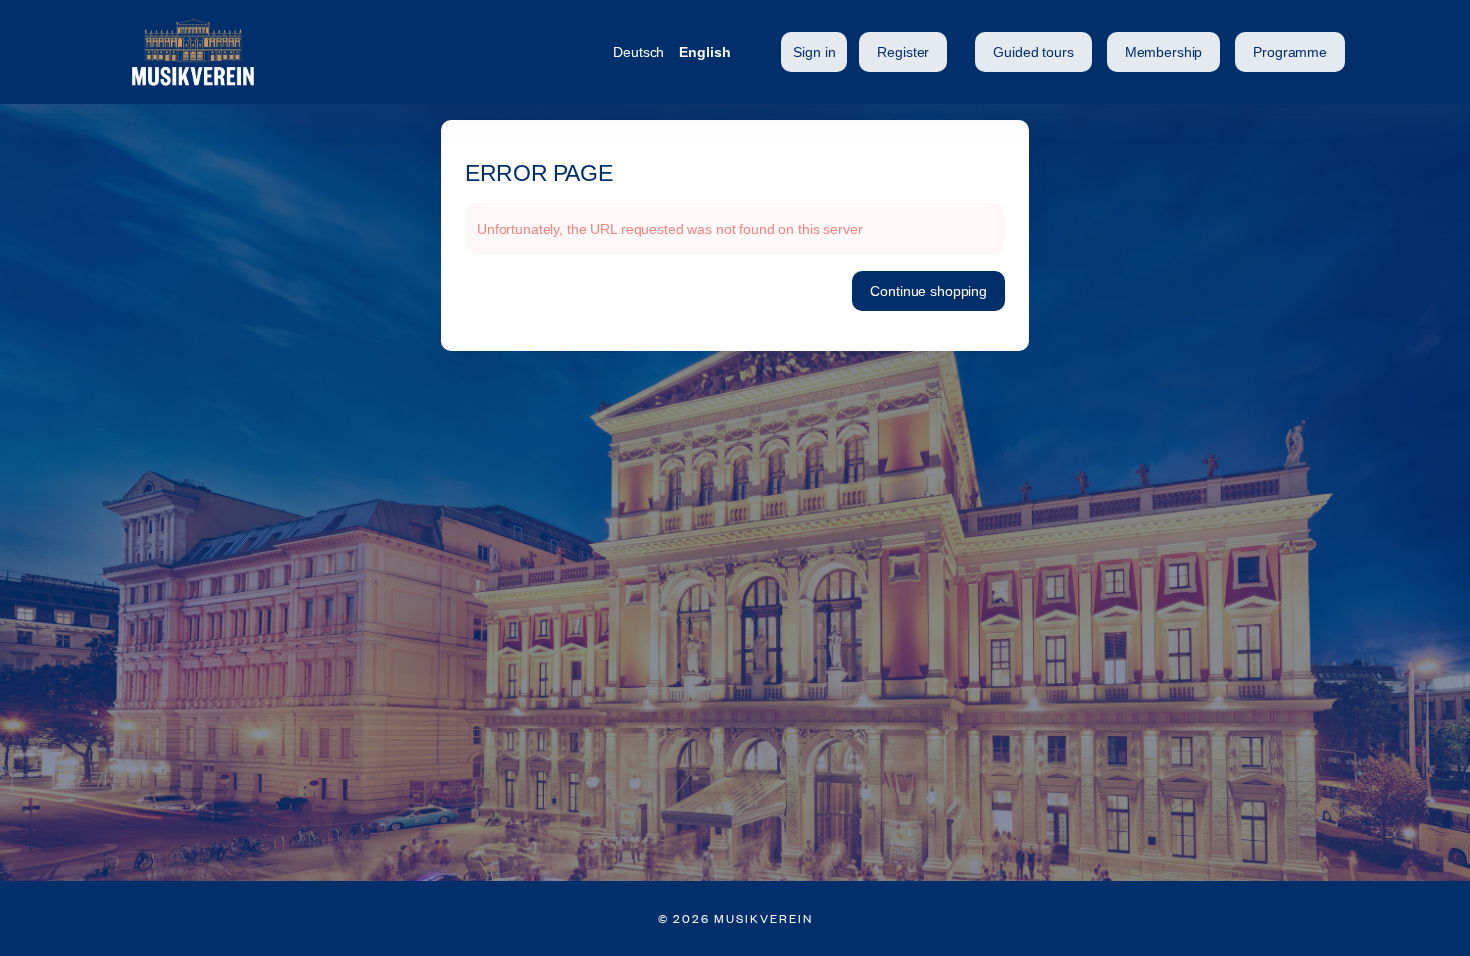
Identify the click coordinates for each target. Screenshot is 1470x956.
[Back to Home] (325, 52)
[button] (1033, 52)
